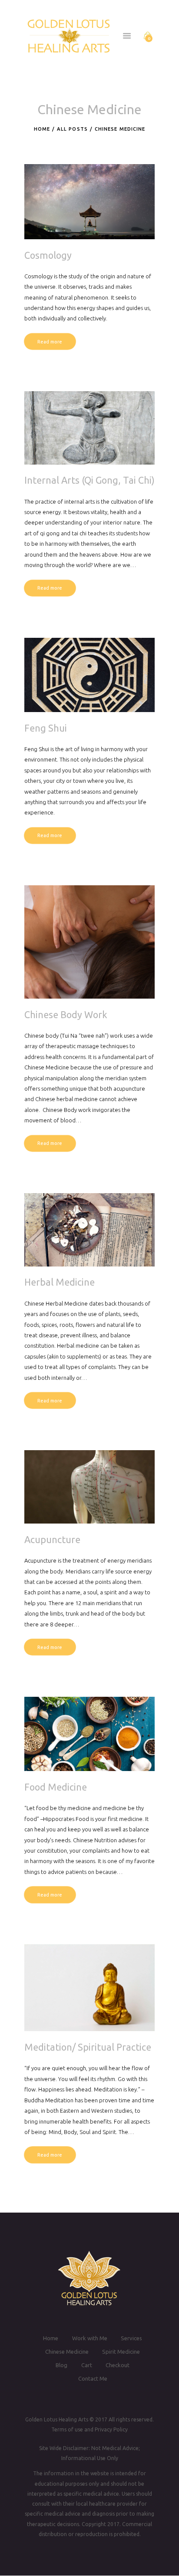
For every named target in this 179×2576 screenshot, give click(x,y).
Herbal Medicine (60, 1282)
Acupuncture (52, 1540)
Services (131, 2338)
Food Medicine (56, 1787)
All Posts (72, 129)
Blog (61, 2365)
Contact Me (93, 2379)
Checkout (118, 2365)
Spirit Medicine (121, 2352)
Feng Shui (46, 728)
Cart (87, 2365)
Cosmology (48, 255)
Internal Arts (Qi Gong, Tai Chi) (89, 480)
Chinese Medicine (67, 2352)
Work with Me (90, 2338)
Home (42, 129)
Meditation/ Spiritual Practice (88, 2047)
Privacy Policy (111, 2429)
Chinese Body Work (66, 1015)
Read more (50, 342)
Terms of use (67, 2429)
